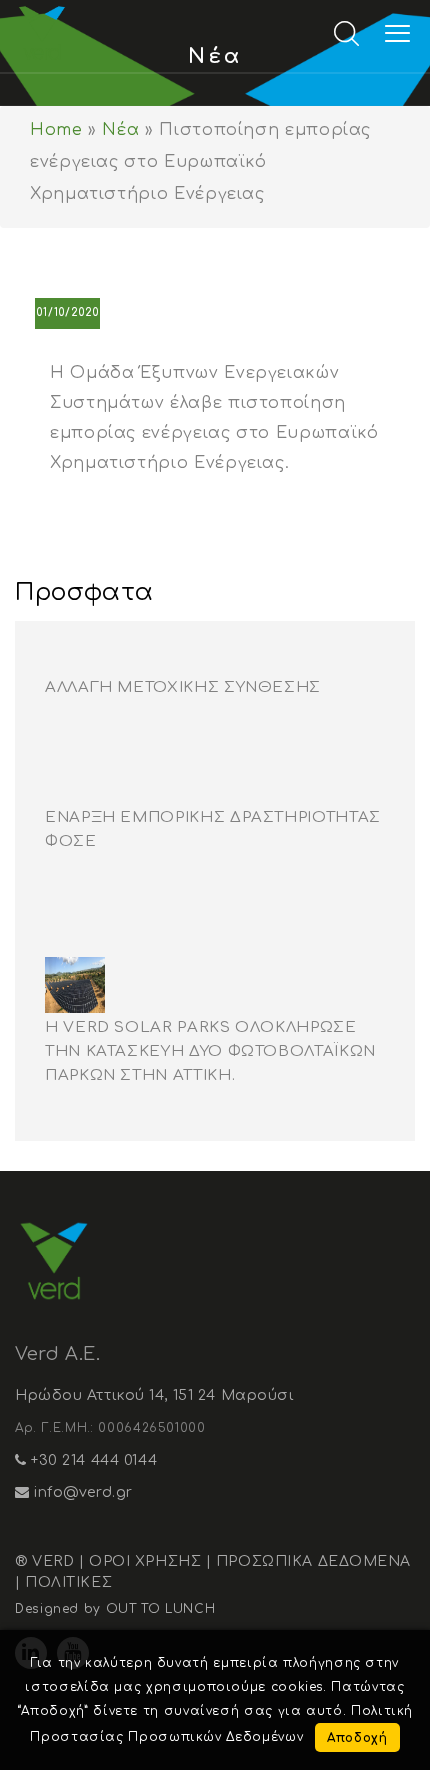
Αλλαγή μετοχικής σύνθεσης (183, 687)
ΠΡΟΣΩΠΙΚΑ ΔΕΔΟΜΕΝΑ (313, 1561)
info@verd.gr (81, 1492)
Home (56, 130)
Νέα (120, 130)
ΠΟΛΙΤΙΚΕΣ (68, 1582)
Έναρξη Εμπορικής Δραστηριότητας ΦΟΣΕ (213, 829)
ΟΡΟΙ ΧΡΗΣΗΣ (145, 1561)
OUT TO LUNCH (161, 1609)
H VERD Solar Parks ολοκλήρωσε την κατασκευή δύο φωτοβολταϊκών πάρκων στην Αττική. (210, 1051)
